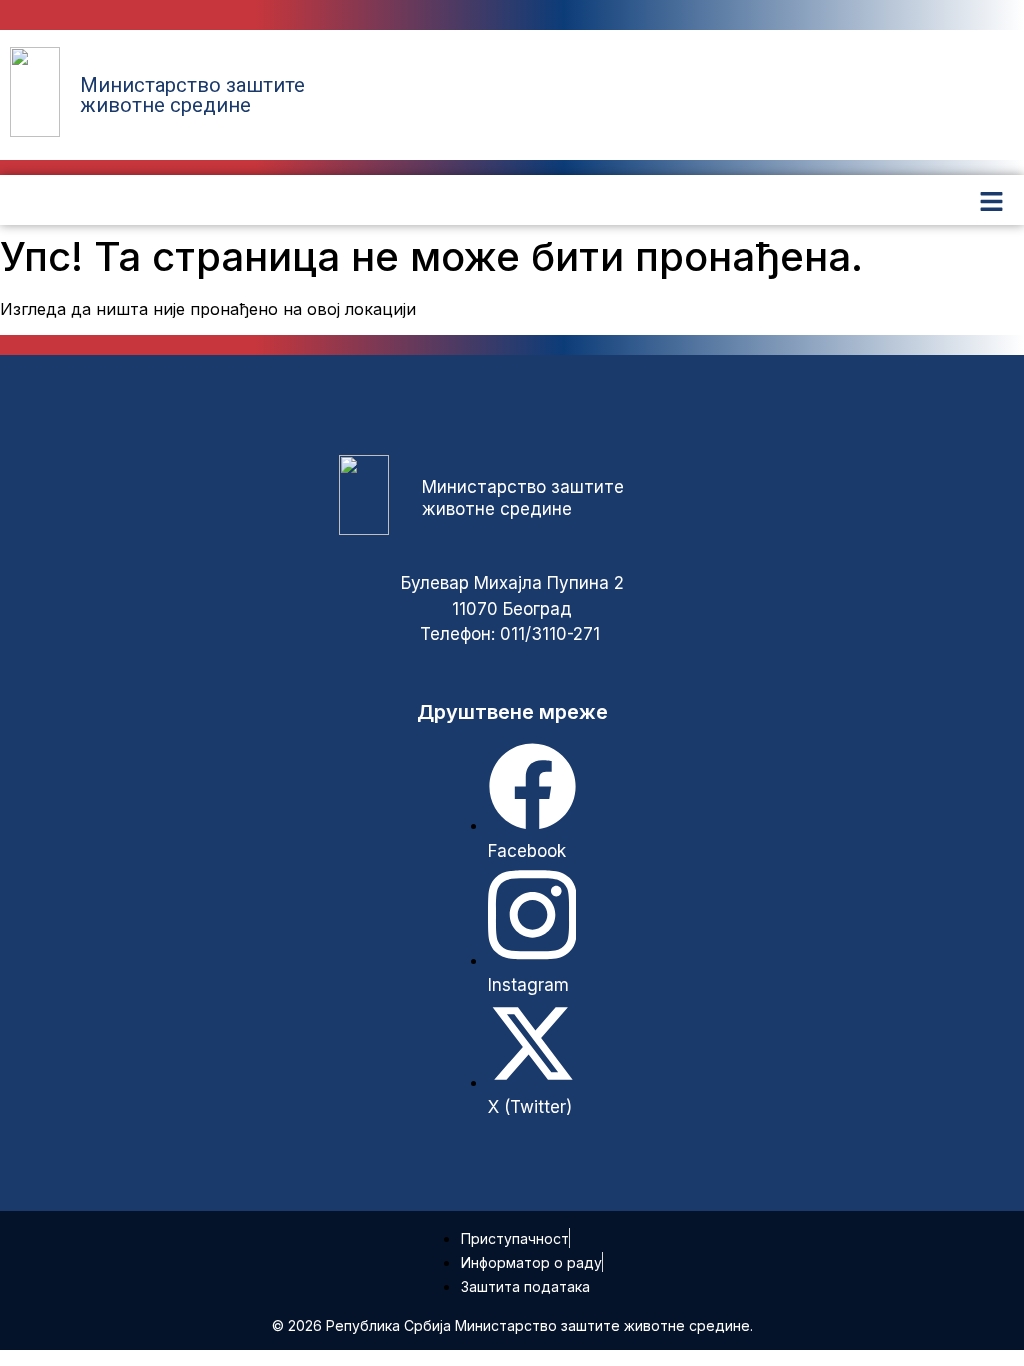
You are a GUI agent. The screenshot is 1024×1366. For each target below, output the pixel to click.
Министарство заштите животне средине (192, 95)
